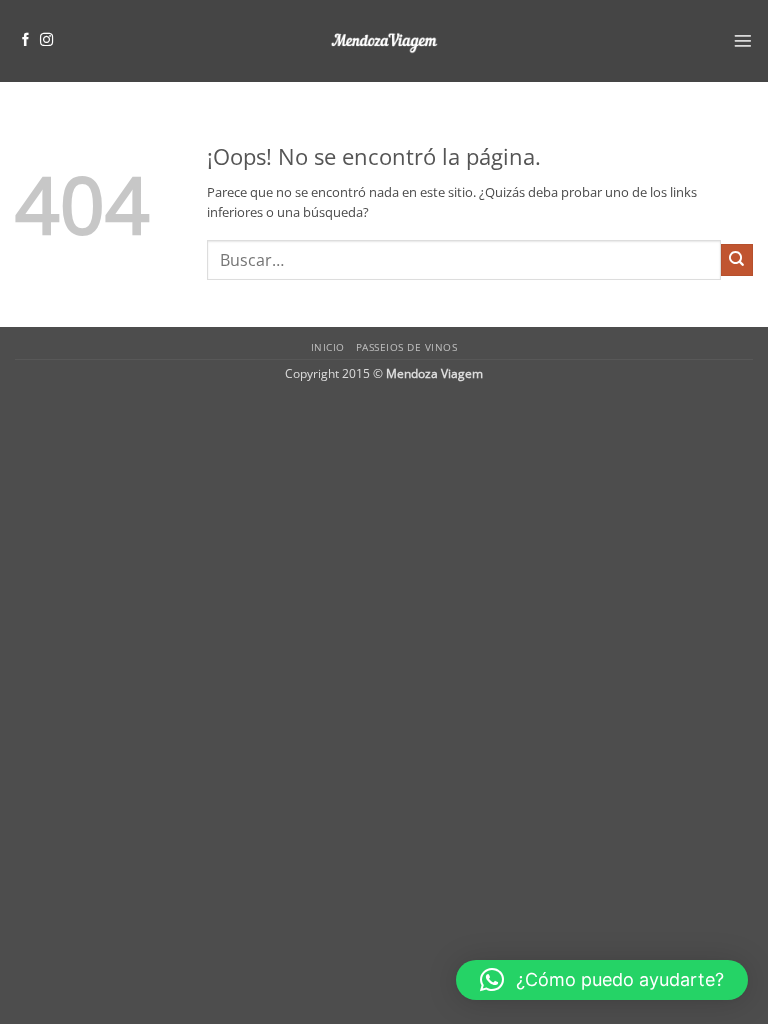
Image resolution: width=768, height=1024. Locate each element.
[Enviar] (737, 260)
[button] (743, 41)
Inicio (328, 347)
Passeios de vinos (406, 347)
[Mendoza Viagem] (384, 41)
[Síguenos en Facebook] (25, 40)
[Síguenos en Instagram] (46, 40)
